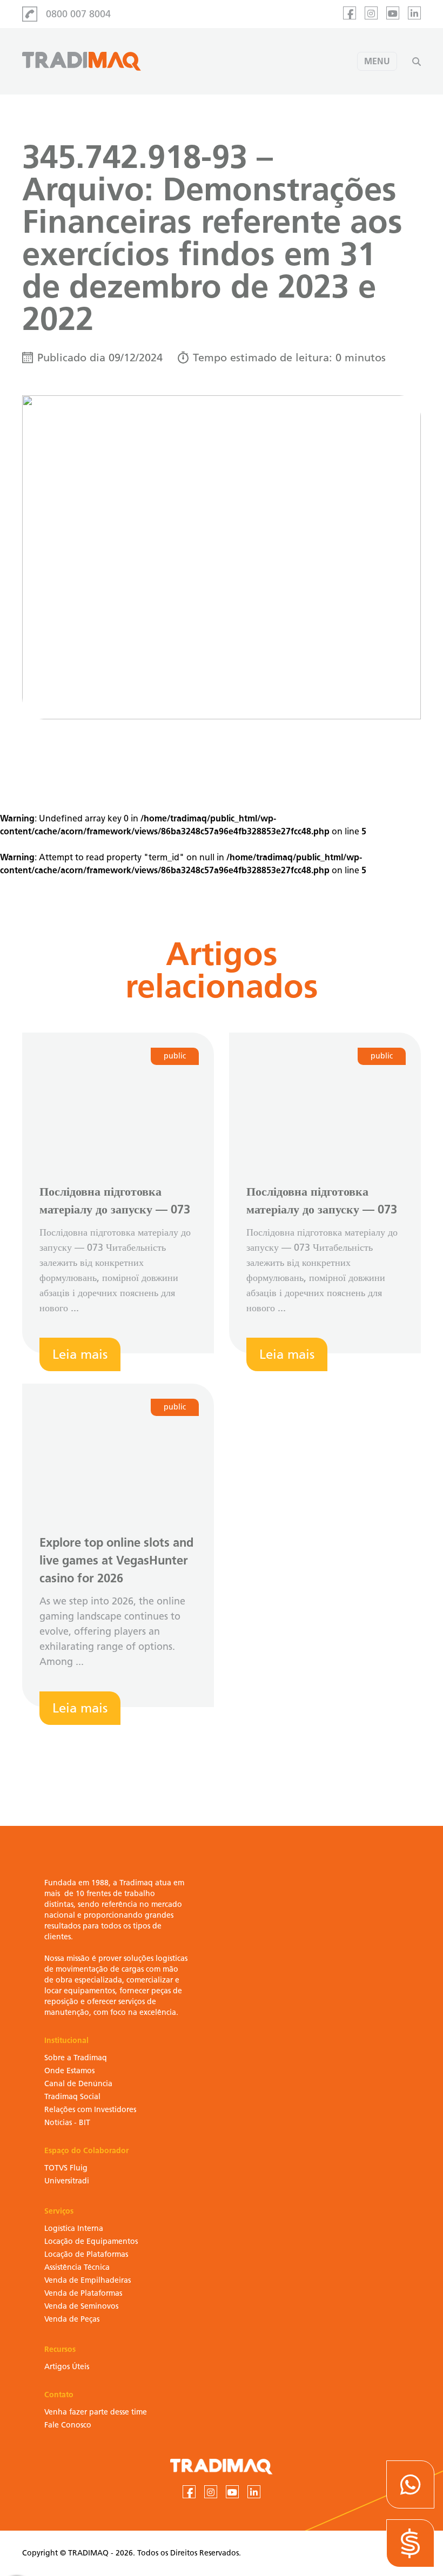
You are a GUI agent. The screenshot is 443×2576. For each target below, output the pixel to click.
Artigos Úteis (67, 2367)
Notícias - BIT (67, 2123)
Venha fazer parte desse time (96, 2412)
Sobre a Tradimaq (76, 2058)
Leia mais (80, 1354)
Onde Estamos (69, 2071)
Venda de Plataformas (83, 2293)
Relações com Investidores (90, 2110)
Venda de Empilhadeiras (88, 2280)
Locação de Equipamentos (91, 2241)
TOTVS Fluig (66, 2168)
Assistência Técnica (77, 2267)
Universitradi (67, 2181)
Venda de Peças (72, 2319)
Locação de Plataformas (86, 2254)
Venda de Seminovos (81, 2306)
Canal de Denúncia (78, 2084)
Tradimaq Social (72, 2097)
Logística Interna (74, 2228)
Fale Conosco (68, 2425)
